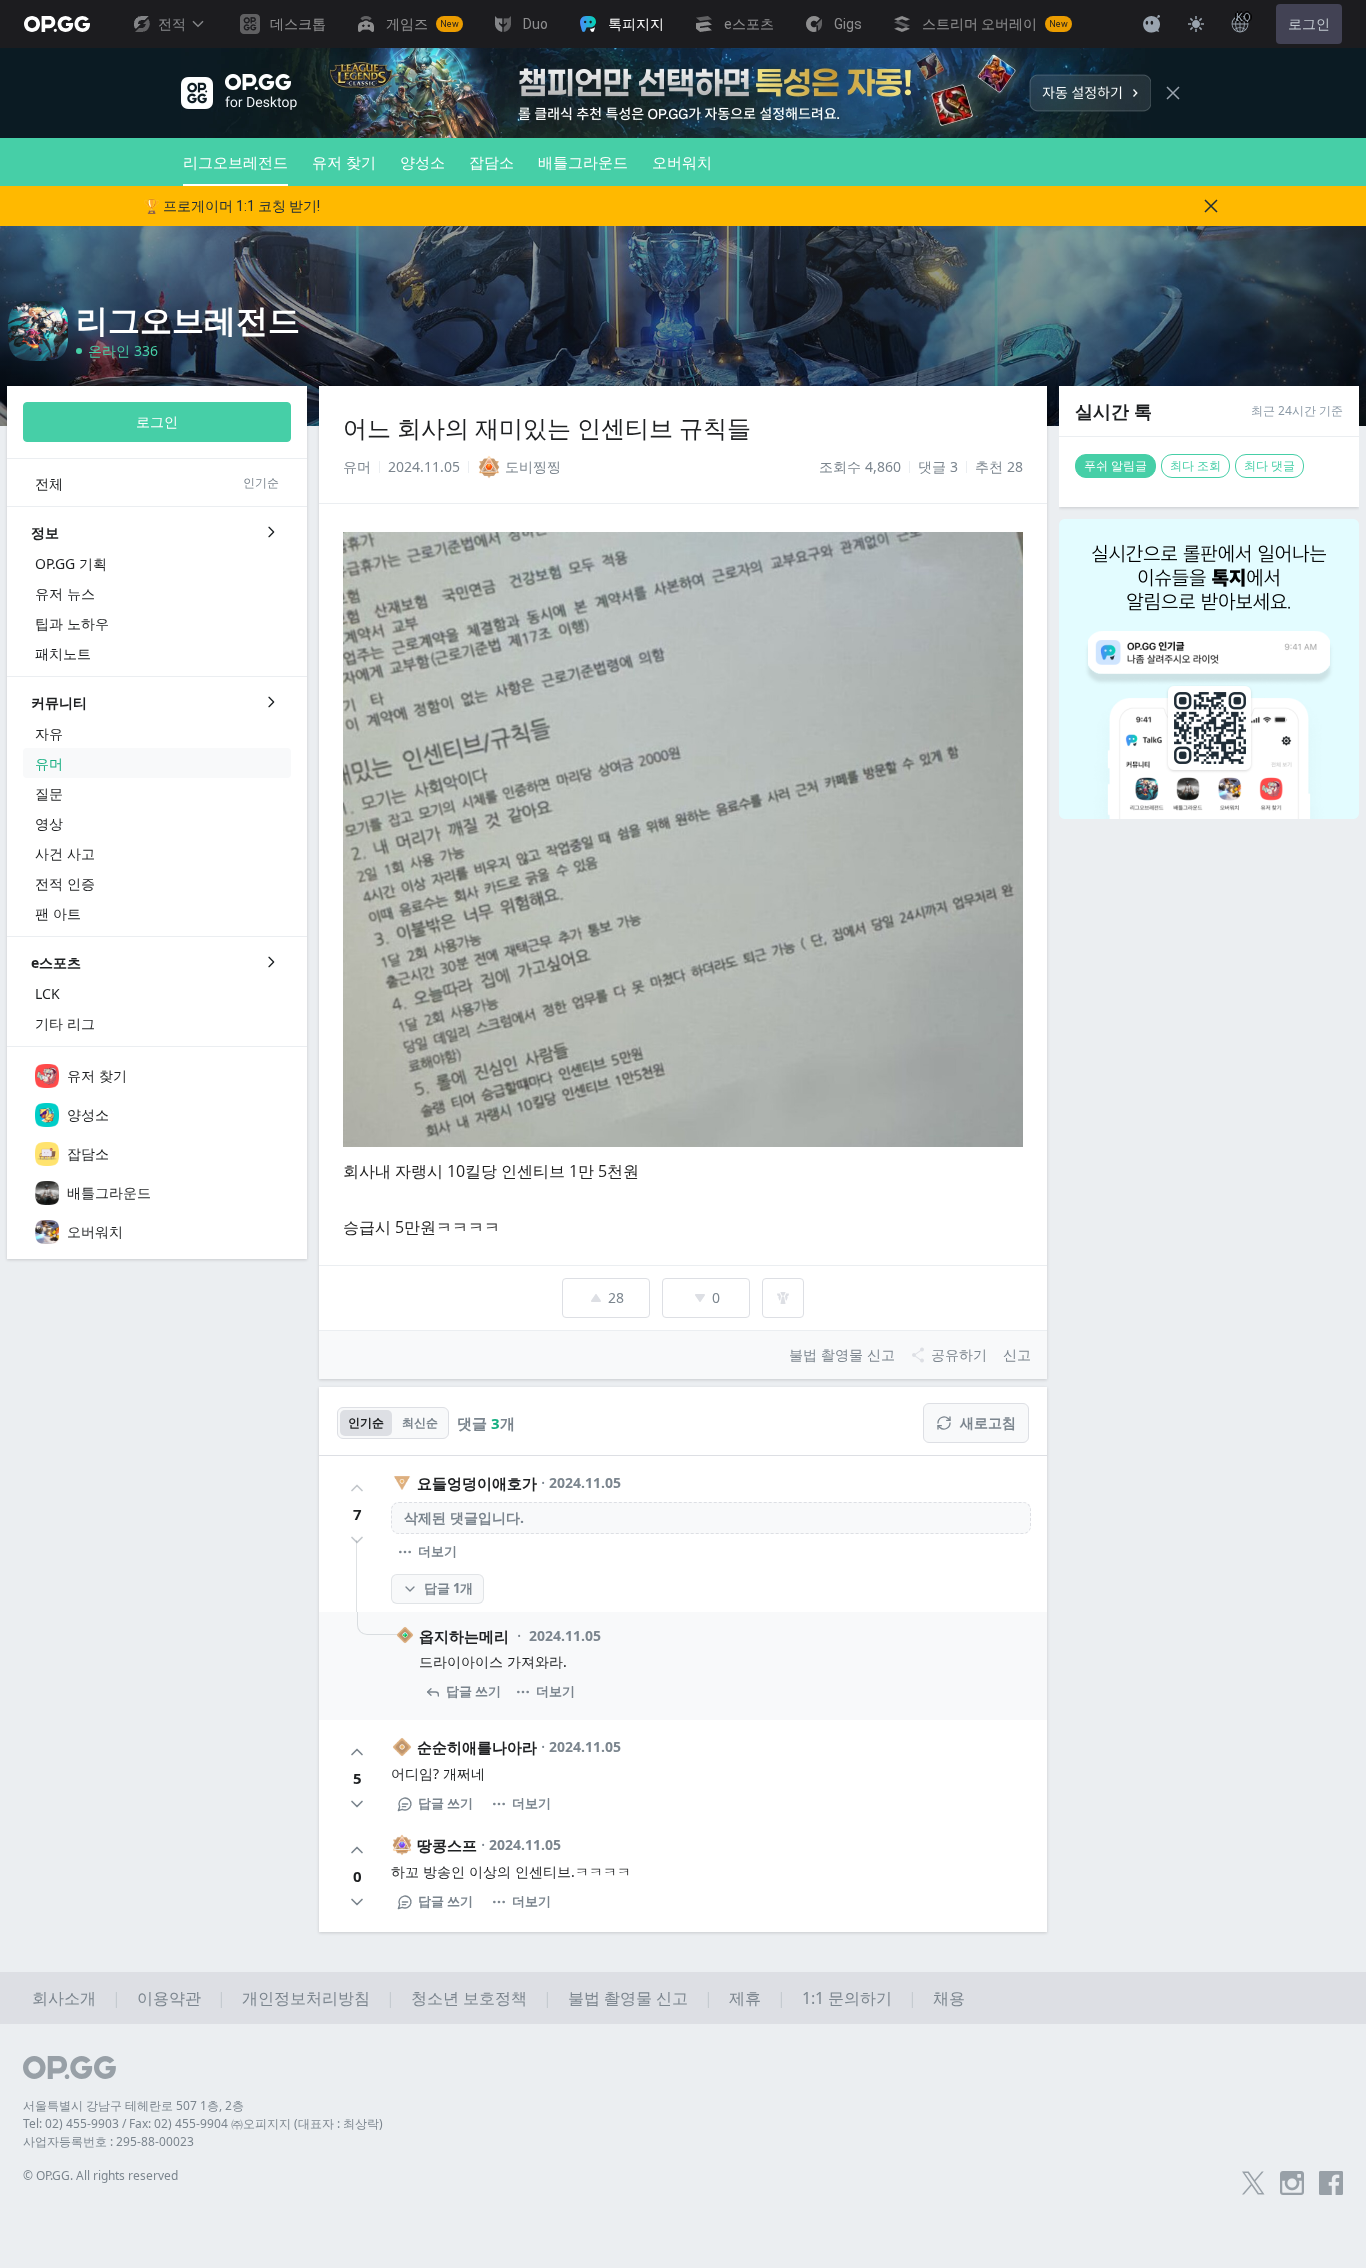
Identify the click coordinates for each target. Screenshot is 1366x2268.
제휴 (745, 1998)
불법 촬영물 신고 (628, 1998)
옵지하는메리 (464, 1636)
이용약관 (169, 1998)
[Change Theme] (1196, 24)
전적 (172, 24)
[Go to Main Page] (57, 24)
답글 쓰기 (473, 1691)
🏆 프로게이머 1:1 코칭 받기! (231, 206)
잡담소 (491, 162)
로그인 (1309, 24)
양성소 (422, 162)
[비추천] (357, 1540)
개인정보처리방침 (306, 1998)
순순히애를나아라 (477, 1747)
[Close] (1173, 93)
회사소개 (64, 1998)
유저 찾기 (344, 162)
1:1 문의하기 (847, 1998)
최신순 (420, 1422)
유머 (357, 466)
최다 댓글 (1269, 465)
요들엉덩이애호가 (477, 1483)
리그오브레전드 (235, 162)
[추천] (357, 1488)
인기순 (366, 1422)
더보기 (437, 1551)
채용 (949, 1998)
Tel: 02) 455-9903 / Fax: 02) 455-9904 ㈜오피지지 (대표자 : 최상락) (203, 2123)
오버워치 (682, 162)
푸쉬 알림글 (1115, 465)
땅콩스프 (447, 1845)
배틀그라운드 (583, 162)
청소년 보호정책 (469, 1998)
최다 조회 (1195, 465)
